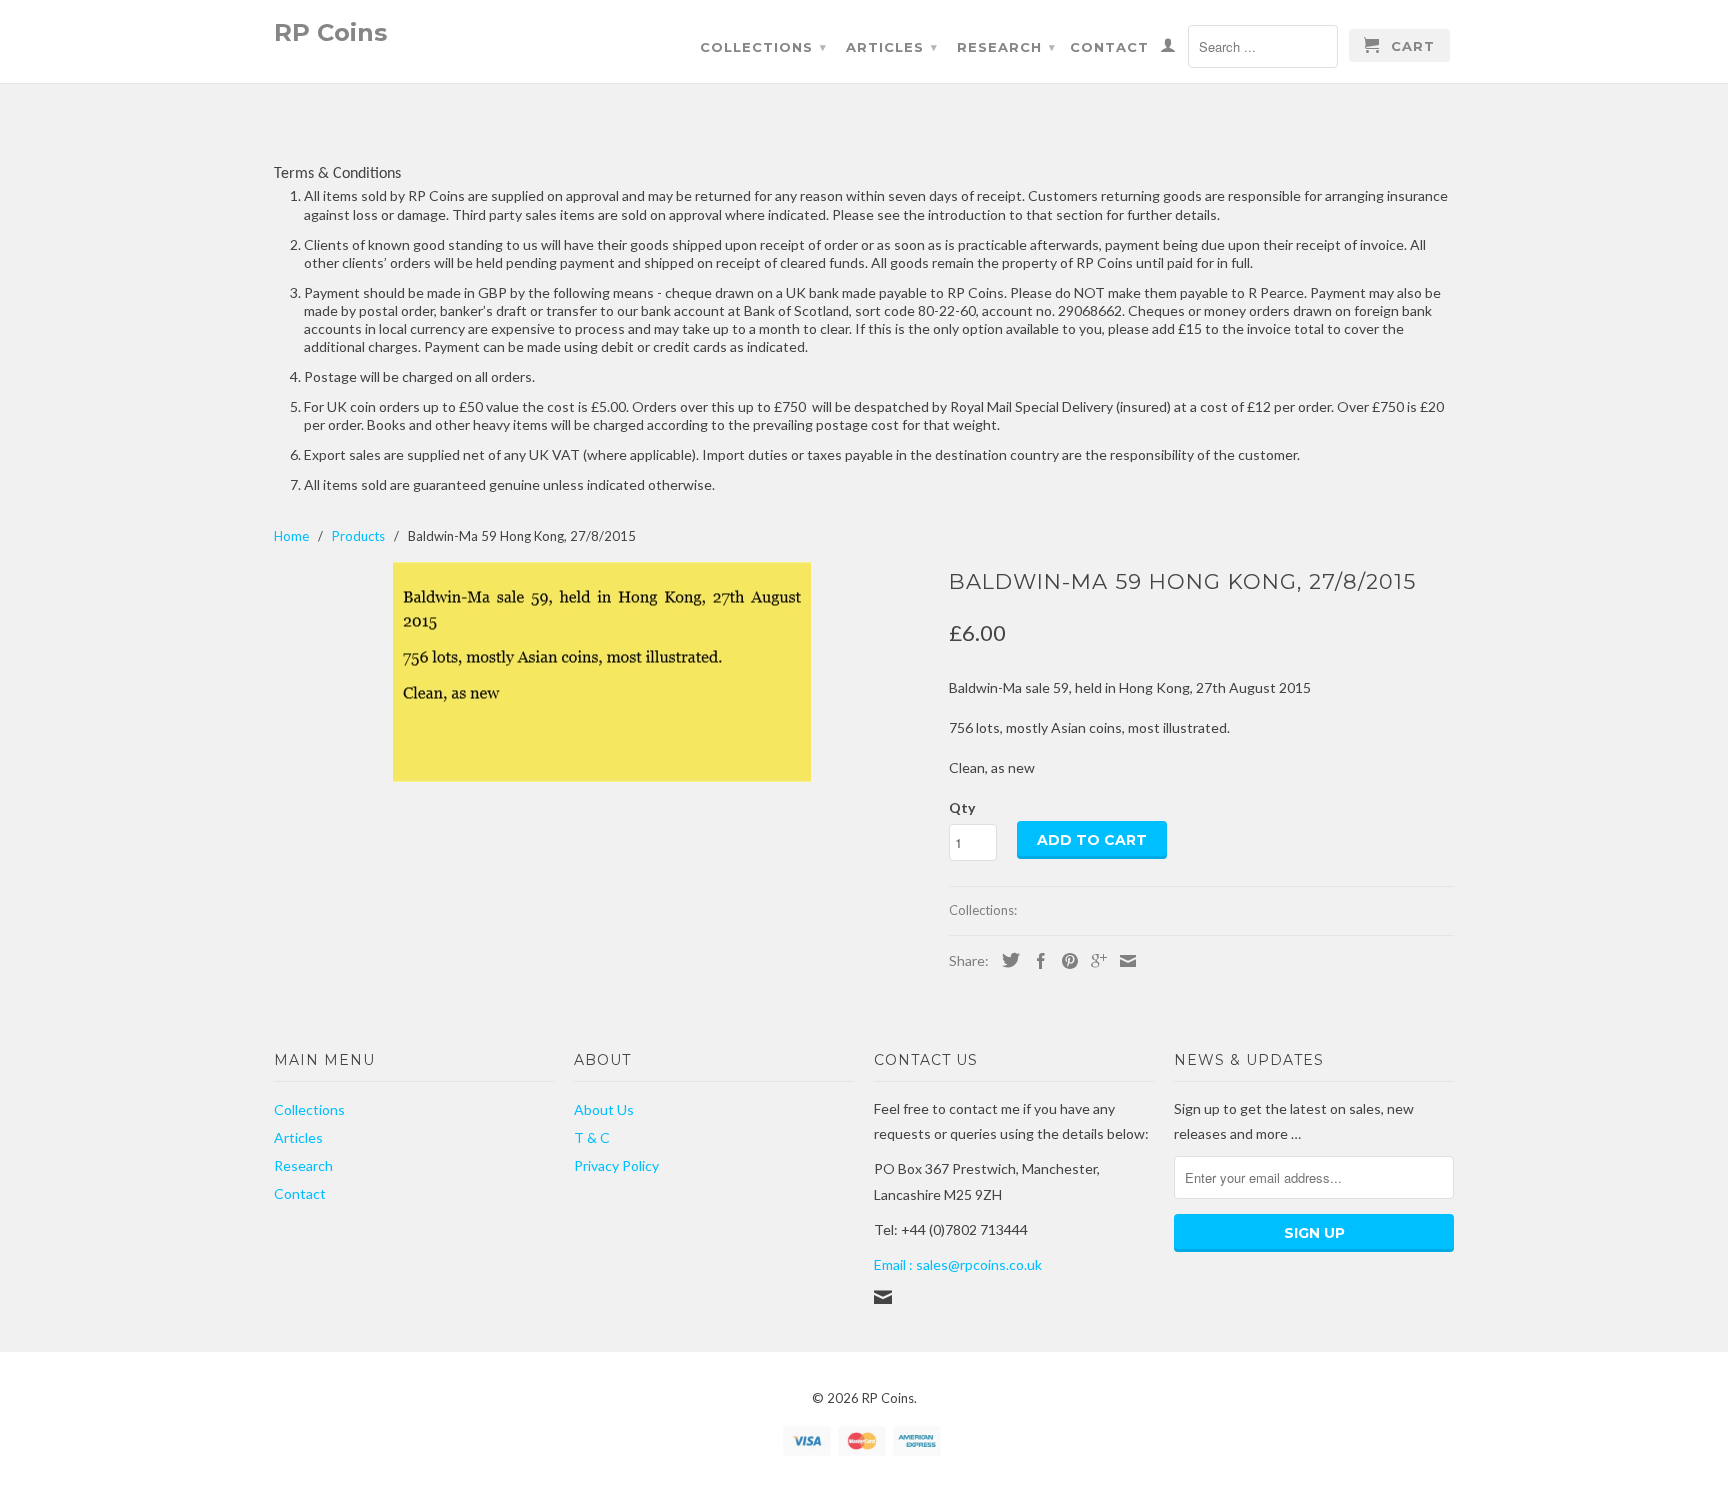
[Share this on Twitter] (1006, 960)
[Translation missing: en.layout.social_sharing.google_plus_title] (1094, 961)
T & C (592, 1137)
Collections (763, 47)
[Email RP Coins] (883, 1297)
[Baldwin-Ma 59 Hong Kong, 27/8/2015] (601, 672)
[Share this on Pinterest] (1065, 961)
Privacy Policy (616, 1165)
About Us (604, 1109)
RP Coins (330, 31)
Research (1006, 47)
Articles (892, 47)
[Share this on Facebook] (1036, 961)
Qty (962, 807)
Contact (1109, 47)
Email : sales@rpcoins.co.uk (958, 1264)
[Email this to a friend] (1123, 961)
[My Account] (1168, 49)
